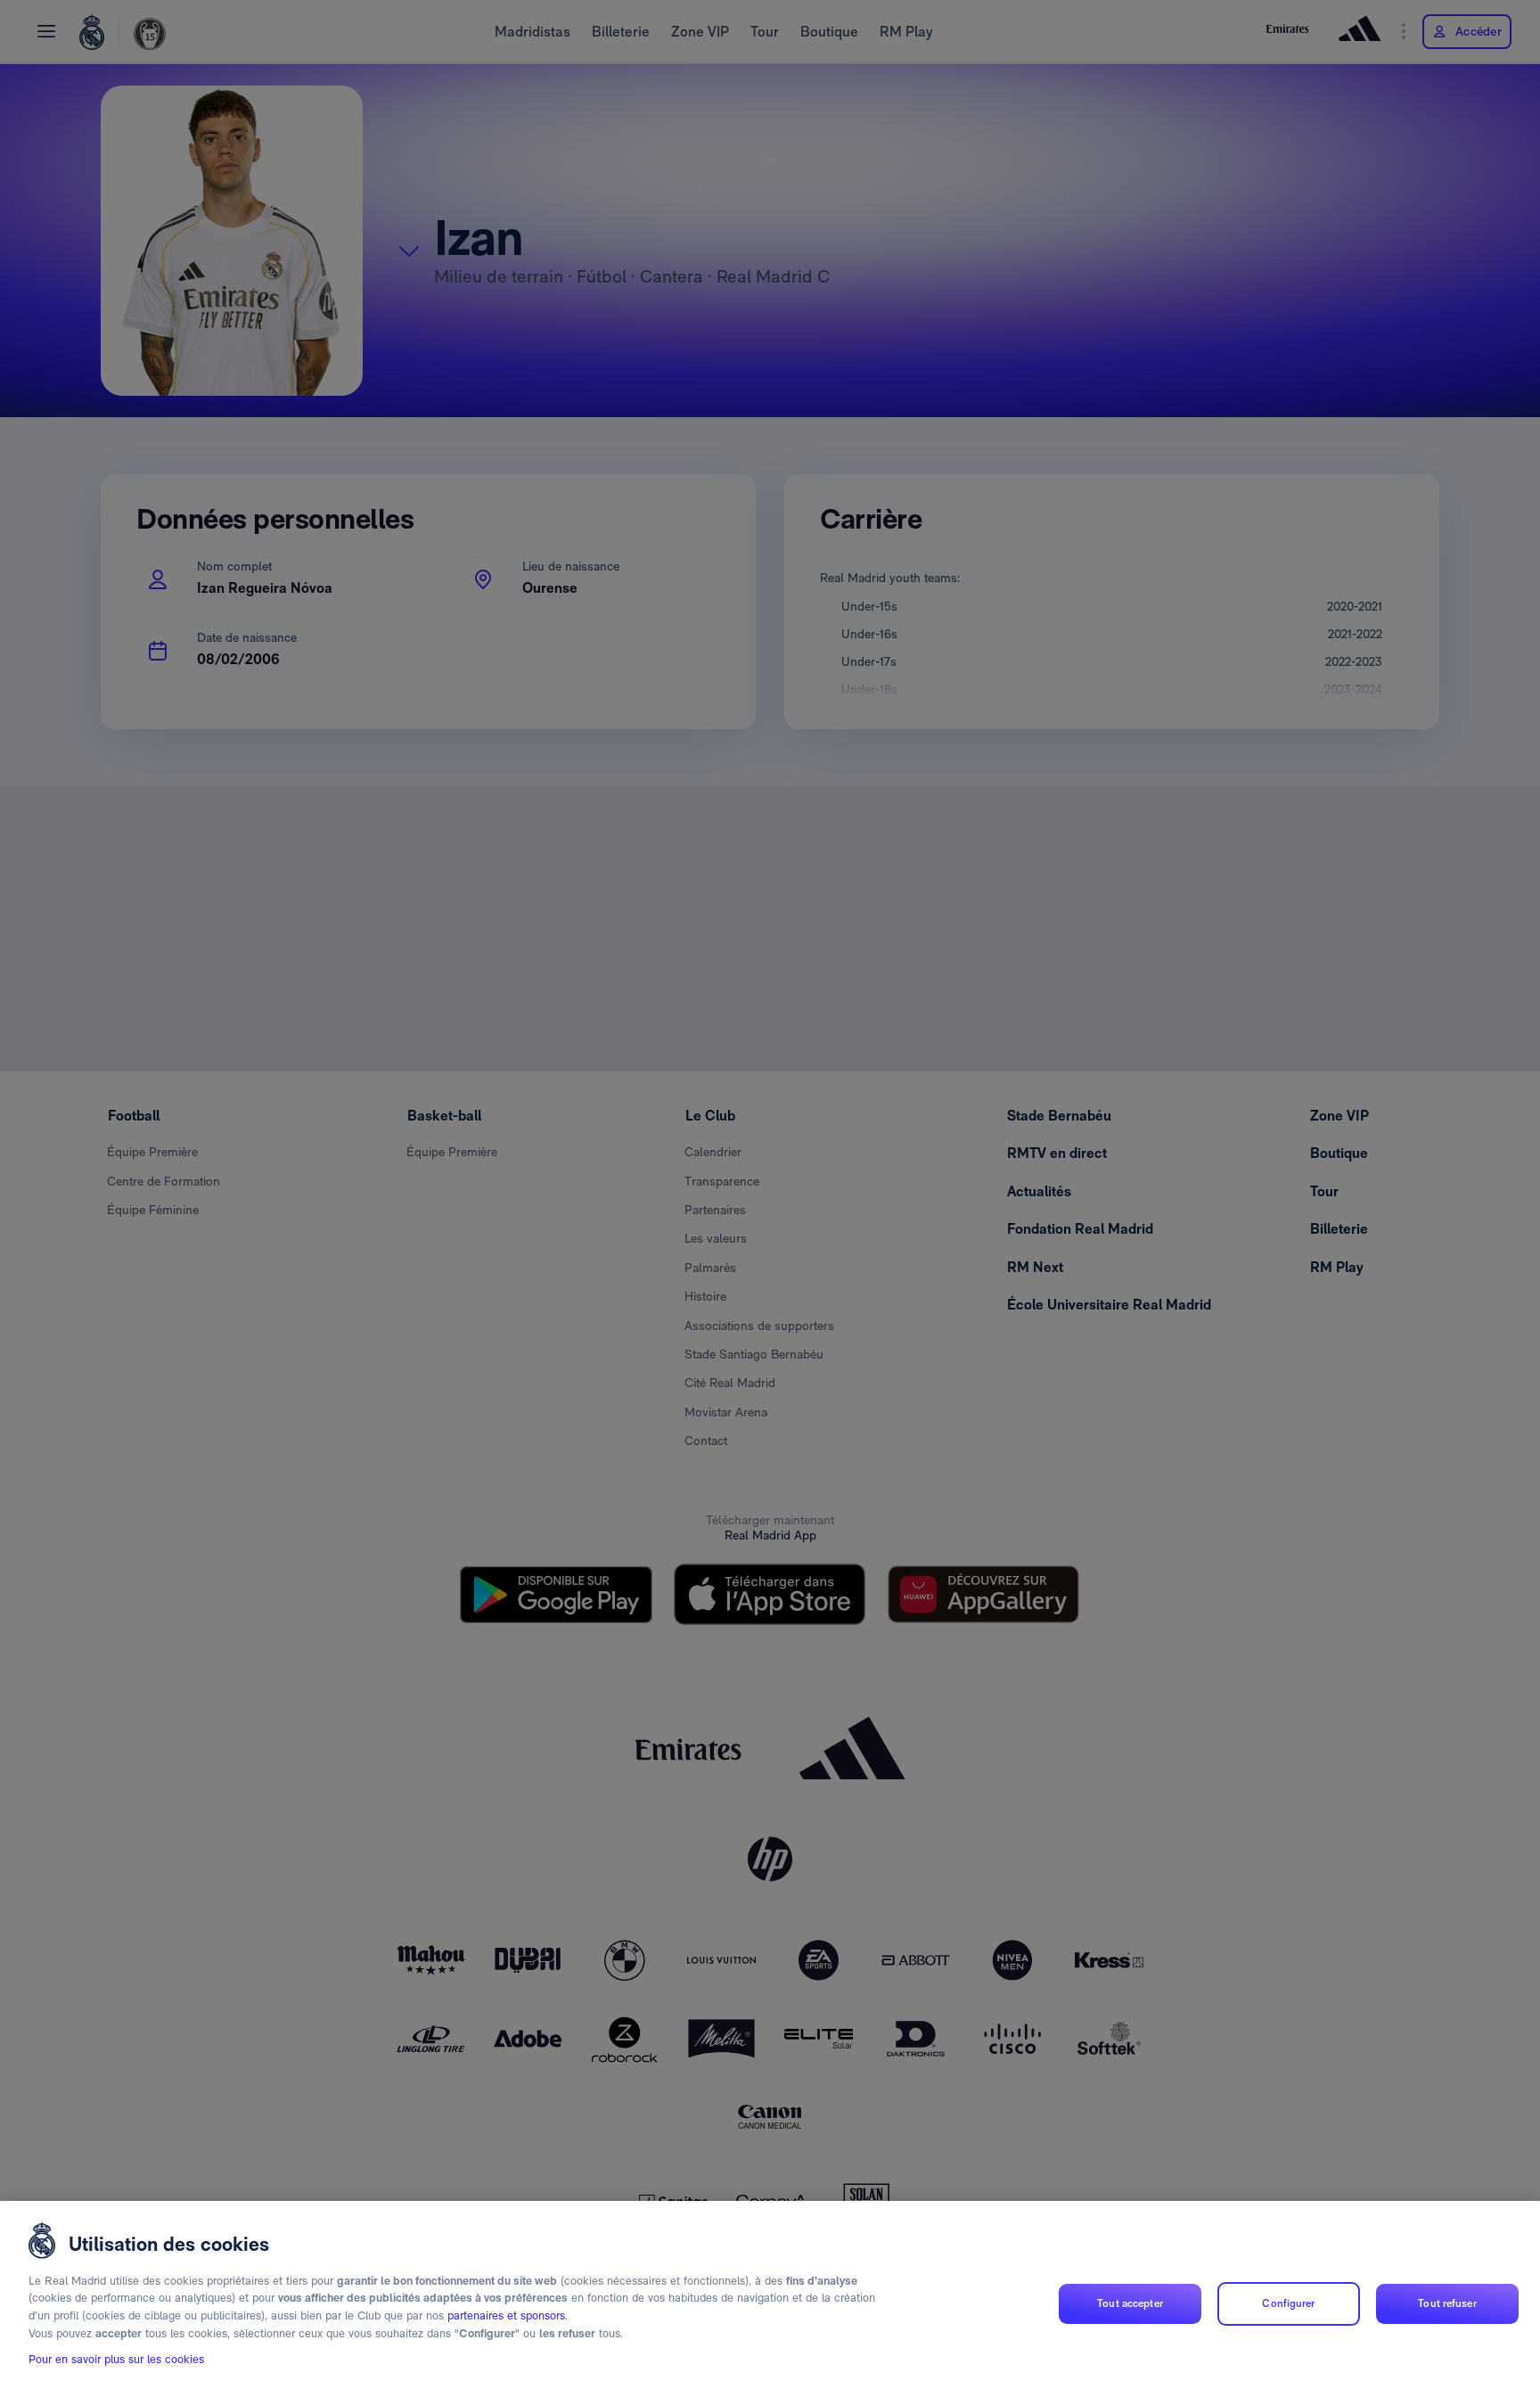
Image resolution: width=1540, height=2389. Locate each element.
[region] (770, 2295)
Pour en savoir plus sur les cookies (116, 2359)
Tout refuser (1447, 2303)
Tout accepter (1130, 2303)
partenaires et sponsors (506, 2315)
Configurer (1288, 2303)
